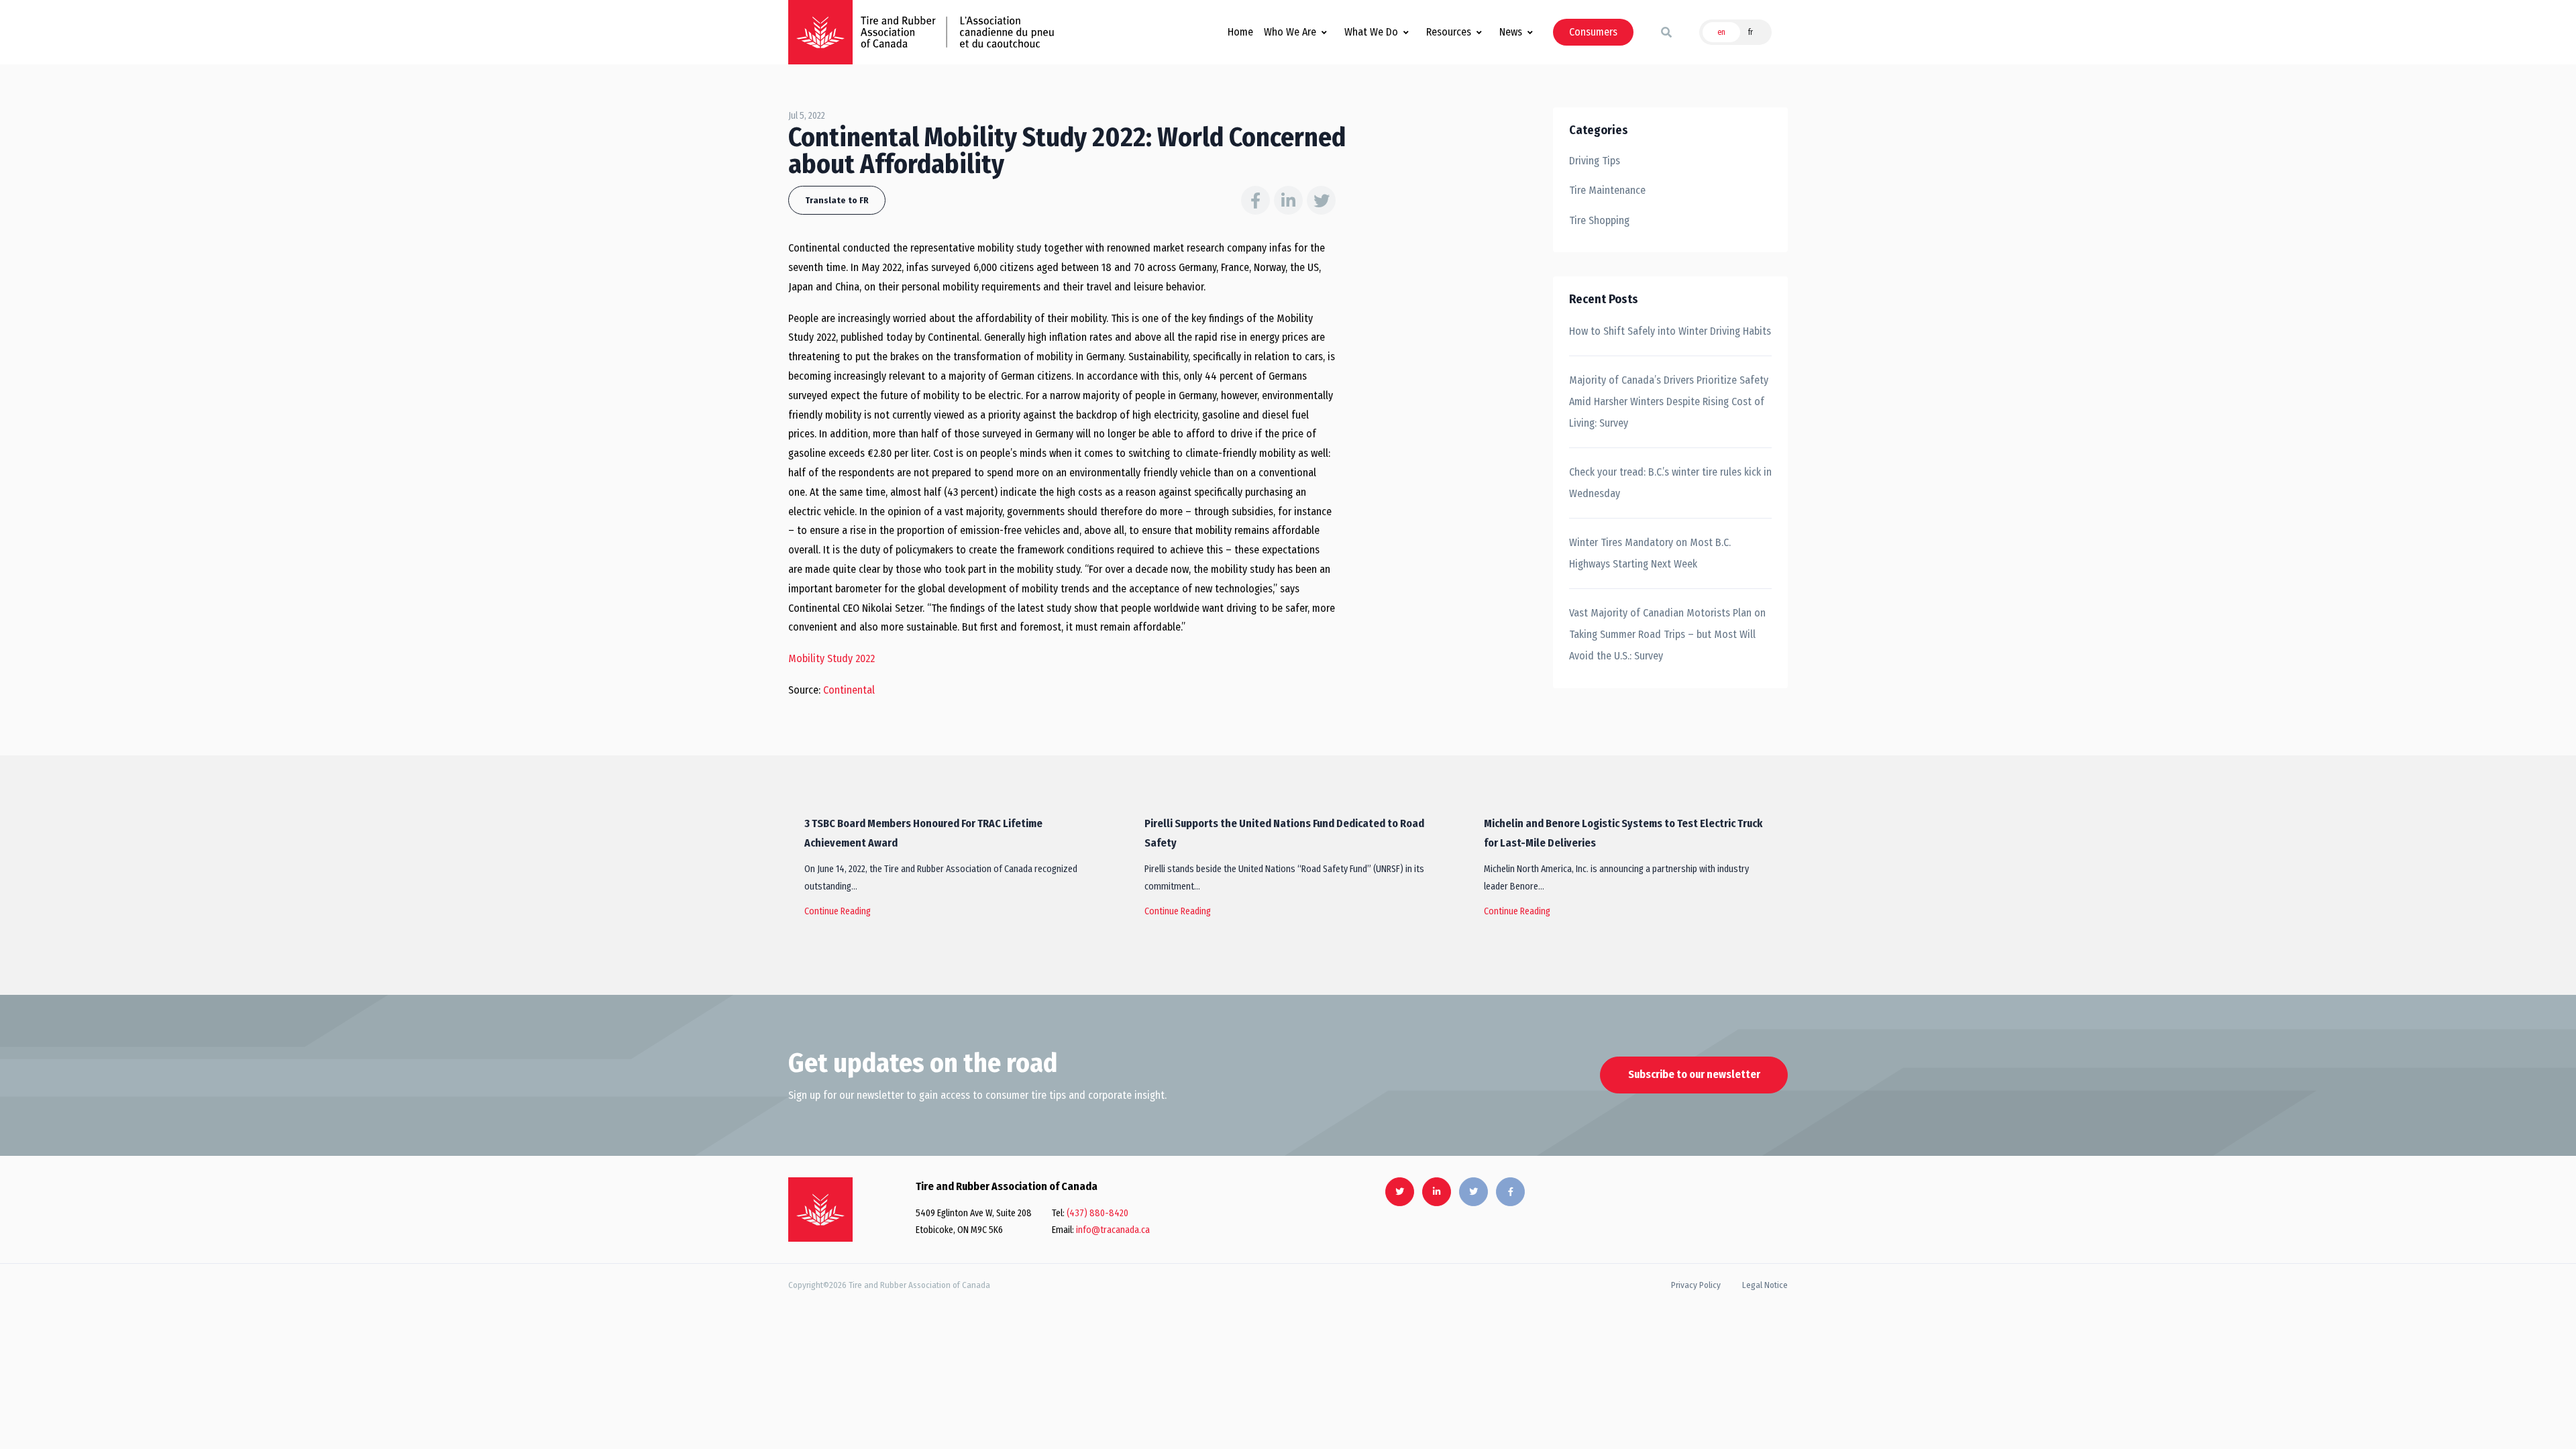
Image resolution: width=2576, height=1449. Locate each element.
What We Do (1371, 32)
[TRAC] (820, 32)
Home (1240, 32)
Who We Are (1290, 32)
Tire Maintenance (1607, 190)
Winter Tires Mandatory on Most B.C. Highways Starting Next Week (1650, 553)
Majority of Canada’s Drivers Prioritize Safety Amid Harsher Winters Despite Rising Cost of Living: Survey (1669, 401)
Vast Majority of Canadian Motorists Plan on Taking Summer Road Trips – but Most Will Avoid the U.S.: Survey (1667, 634)
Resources (1449, 32)
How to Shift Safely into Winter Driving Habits (1670, 331)
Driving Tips (1595, 161)
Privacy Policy (1696, 1285)
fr (1751, 32)
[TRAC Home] (820, 1210)
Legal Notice (1765, 1285)
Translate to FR (837, 200)
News (1511, 32)
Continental (849, 690)
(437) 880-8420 (1097, 1213)
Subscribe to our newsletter (1694, 1074)
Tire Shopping (1599, 220)
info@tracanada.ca (1113, 1230)
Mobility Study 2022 (831, 658)
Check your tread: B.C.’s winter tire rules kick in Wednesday (1670, 483)
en (1721, 32)
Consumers (1593, 32)
